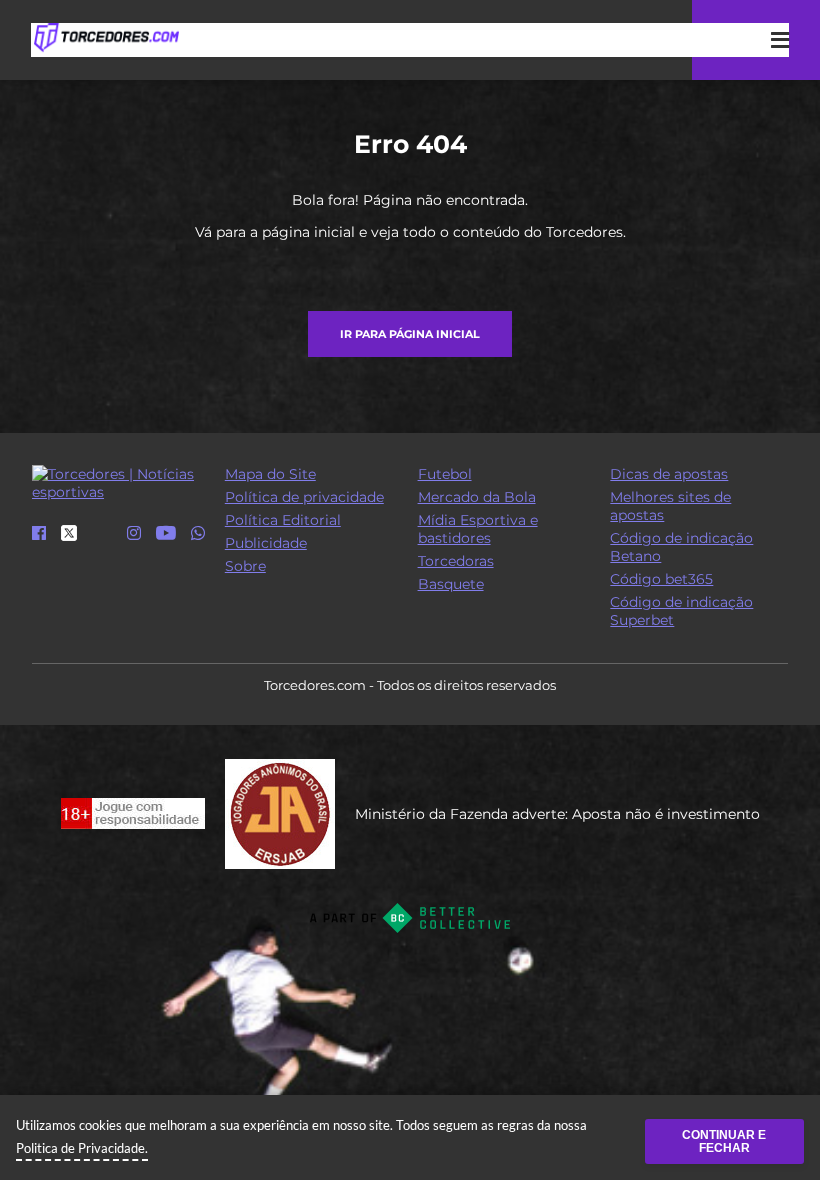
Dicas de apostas (669, 474)
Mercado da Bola (477, 497)
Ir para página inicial (410, 334)
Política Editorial (283, 520)
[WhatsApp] (198, 534)
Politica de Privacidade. (82, 1148)
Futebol (445, 474)
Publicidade (266, 543)
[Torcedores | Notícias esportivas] (106, 38)
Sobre (245, 566)
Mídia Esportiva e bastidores (478, 529)
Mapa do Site (270, 474)
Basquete (451, 584)
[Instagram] (134, 534)
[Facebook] (39, 534)
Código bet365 (661, 579)
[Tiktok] (102, 540)
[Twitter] (69, 536)
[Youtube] (166, 534)
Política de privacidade (304, 497)
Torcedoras (456, 561)
